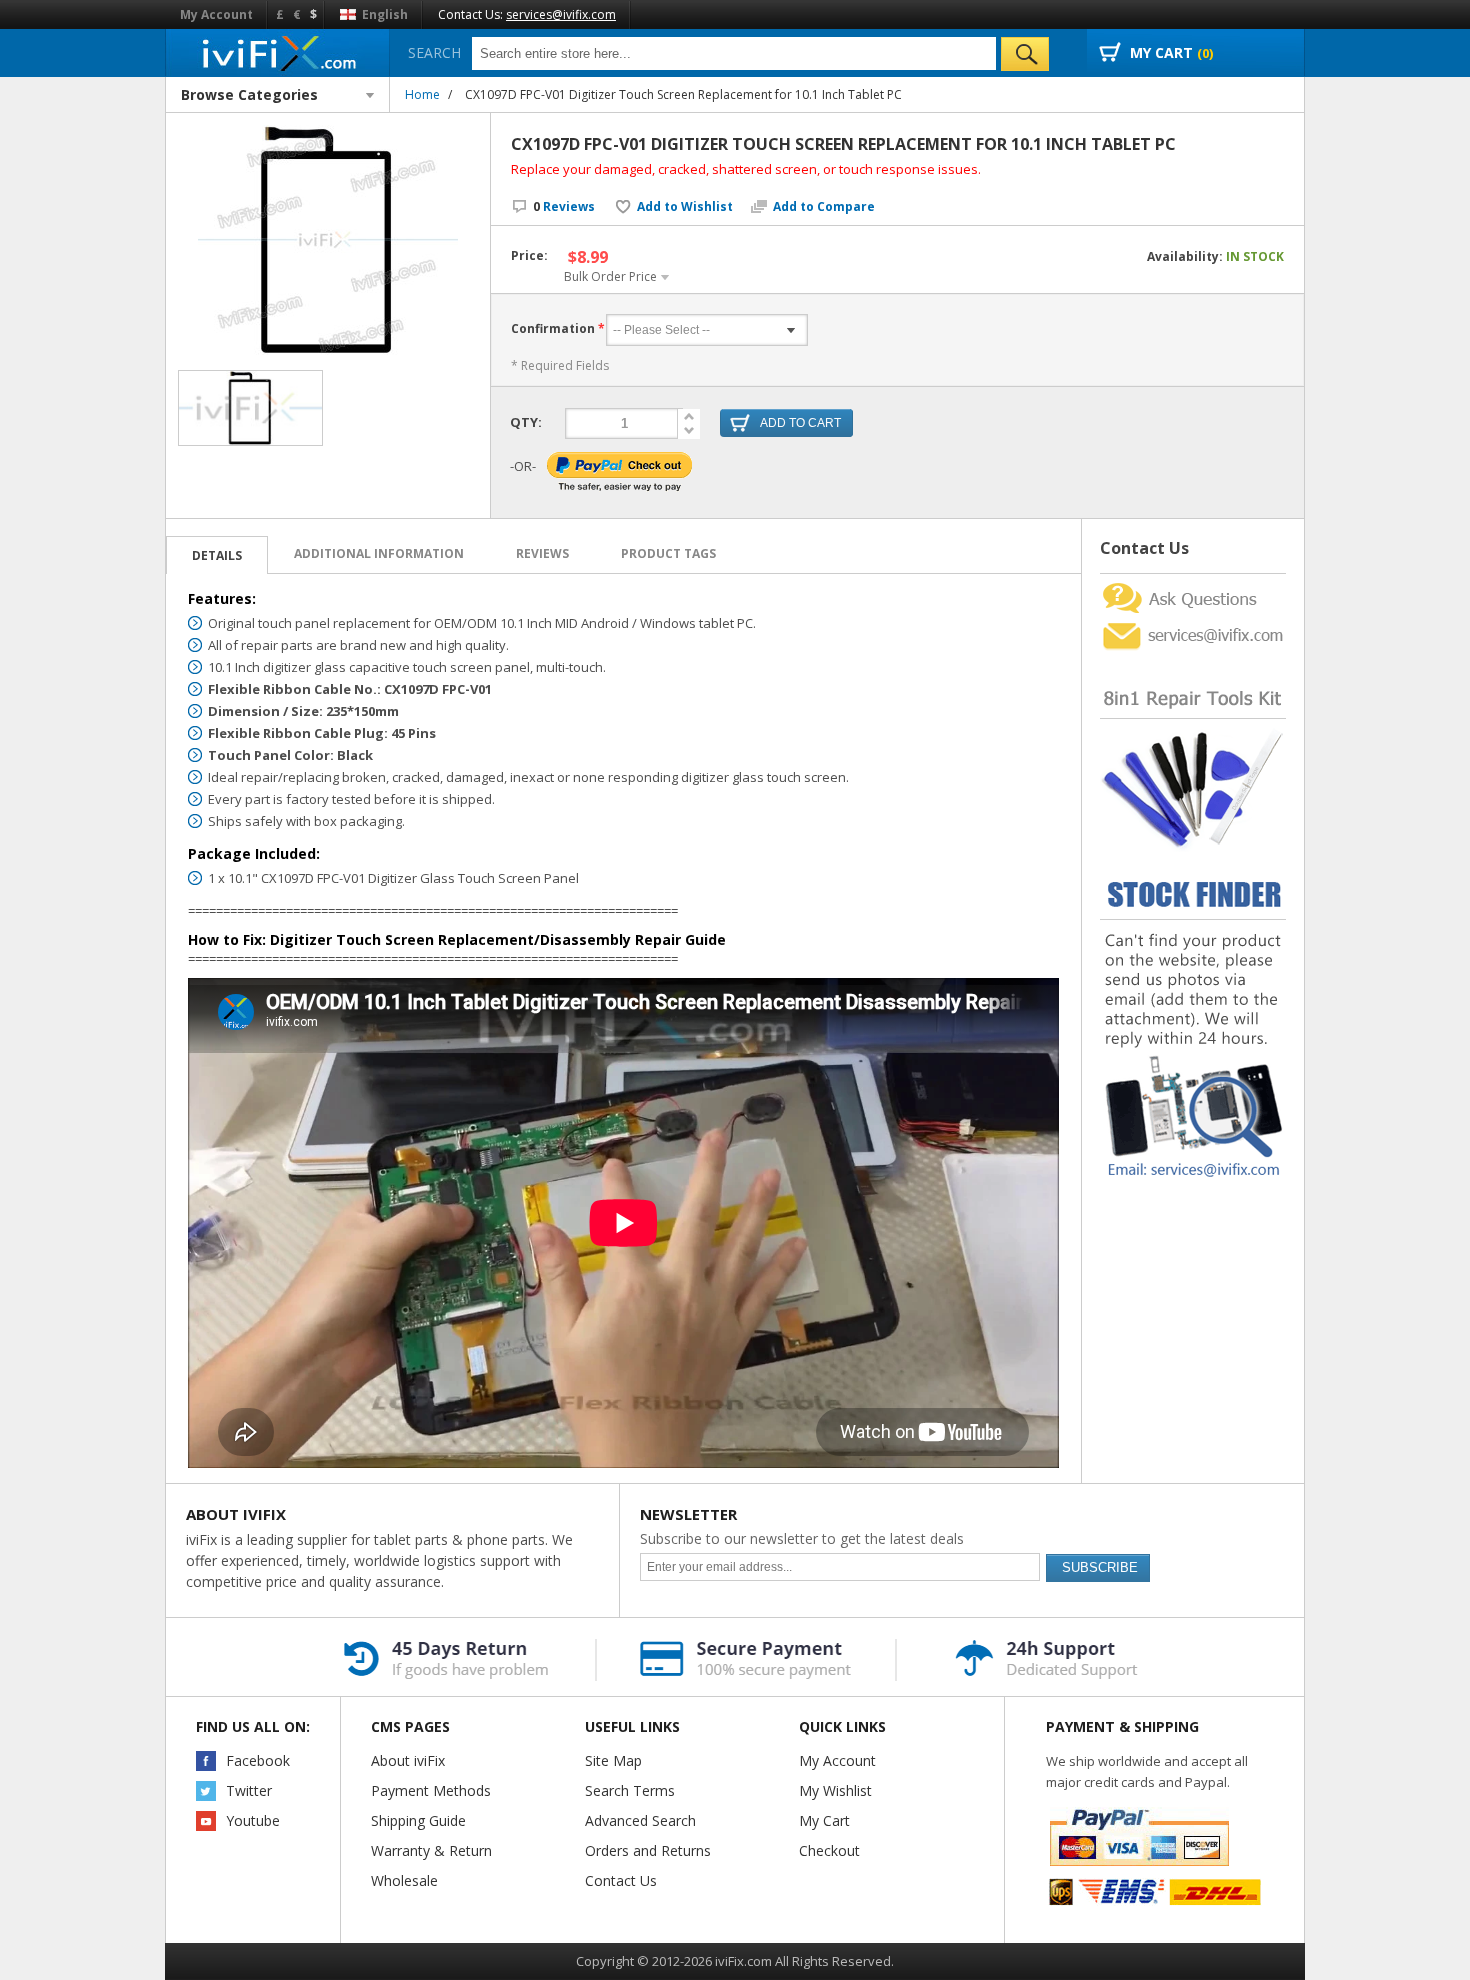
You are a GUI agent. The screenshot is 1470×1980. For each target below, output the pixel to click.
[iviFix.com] (277, 52)
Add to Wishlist (685, 207)
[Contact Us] (1193, 581)
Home (422, 94)
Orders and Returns (648, 1850)
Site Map (613, 1760)
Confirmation (553, 328)
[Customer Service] (1193, 624)
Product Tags (668, 553)
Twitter (249, 1790)
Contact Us (621, 1880)
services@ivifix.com (561, 14)
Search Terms (630, 1790)
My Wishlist (835, 1790)
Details (217, 555)
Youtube (253, 1820)
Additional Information (379, 553)
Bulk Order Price (610, 276)
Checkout (829, 1850)
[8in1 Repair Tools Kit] (1193, 659)
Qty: (526, 422)
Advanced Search (640, 1820)
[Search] (1025, 54)
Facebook (258, 1760)
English (383, 14)
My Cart (824, 1820)
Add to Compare (824, 207)
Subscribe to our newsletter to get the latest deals (802, 1538)
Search (434, 52)
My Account (216, 14)
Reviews (564, 206)
